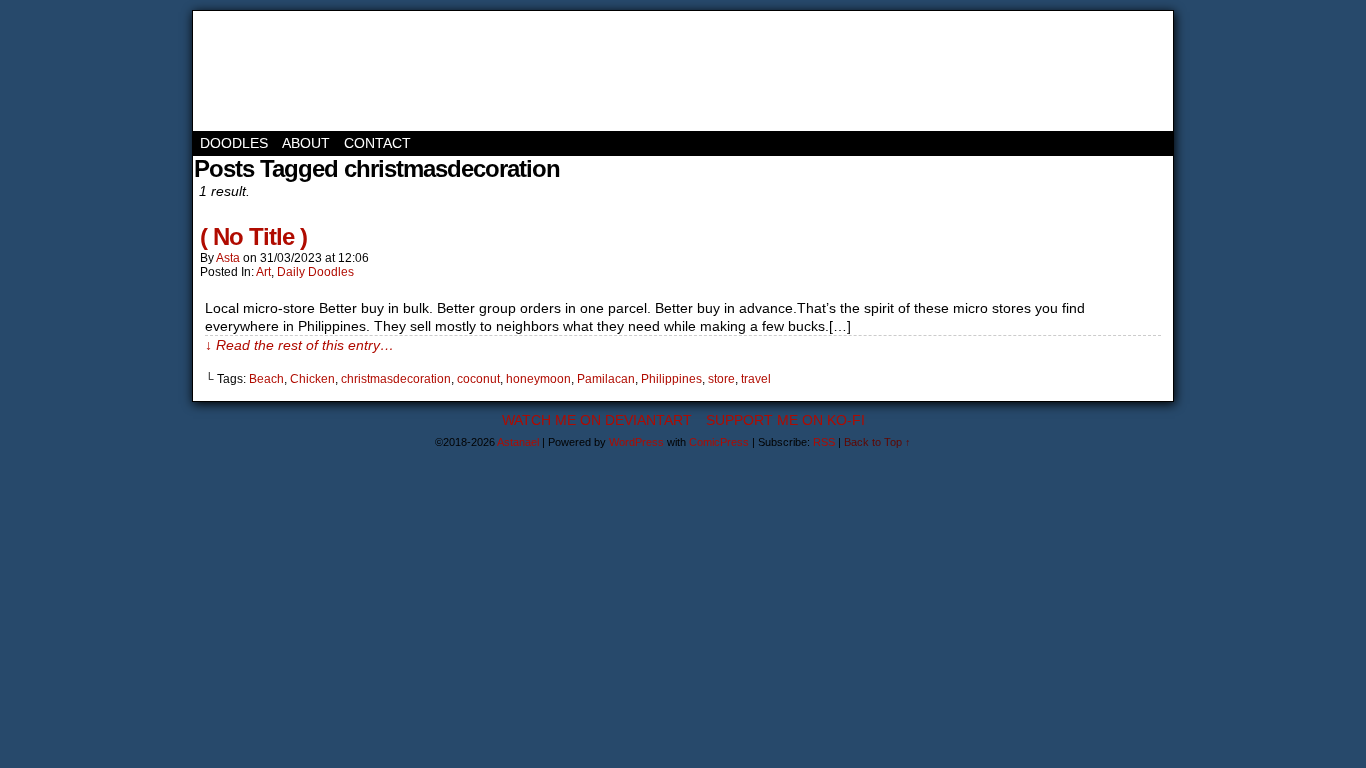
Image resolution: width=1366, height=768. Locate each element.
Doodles (234, 143)
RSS (824, 442)
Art (263, 272)
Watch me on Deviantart (597, 420)
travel (756, 379)
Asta (228, 258)
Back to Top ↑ (877, 442)
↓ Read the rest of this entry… (299, 345)
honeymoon (538, 379)
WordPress (636, 442)
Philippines (671, 379)
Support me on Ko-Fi (785, 420)
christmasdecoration (396, 379)
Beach (266, 379)
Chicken (312, 379)
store (721, 379)
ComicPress (719, 442)
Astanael (283, 71)
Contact (377, 143)
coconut (478, 379)
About (306, 143)
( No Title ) (253, 236)
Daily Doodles (315, 272)
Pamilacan (606, 379)
